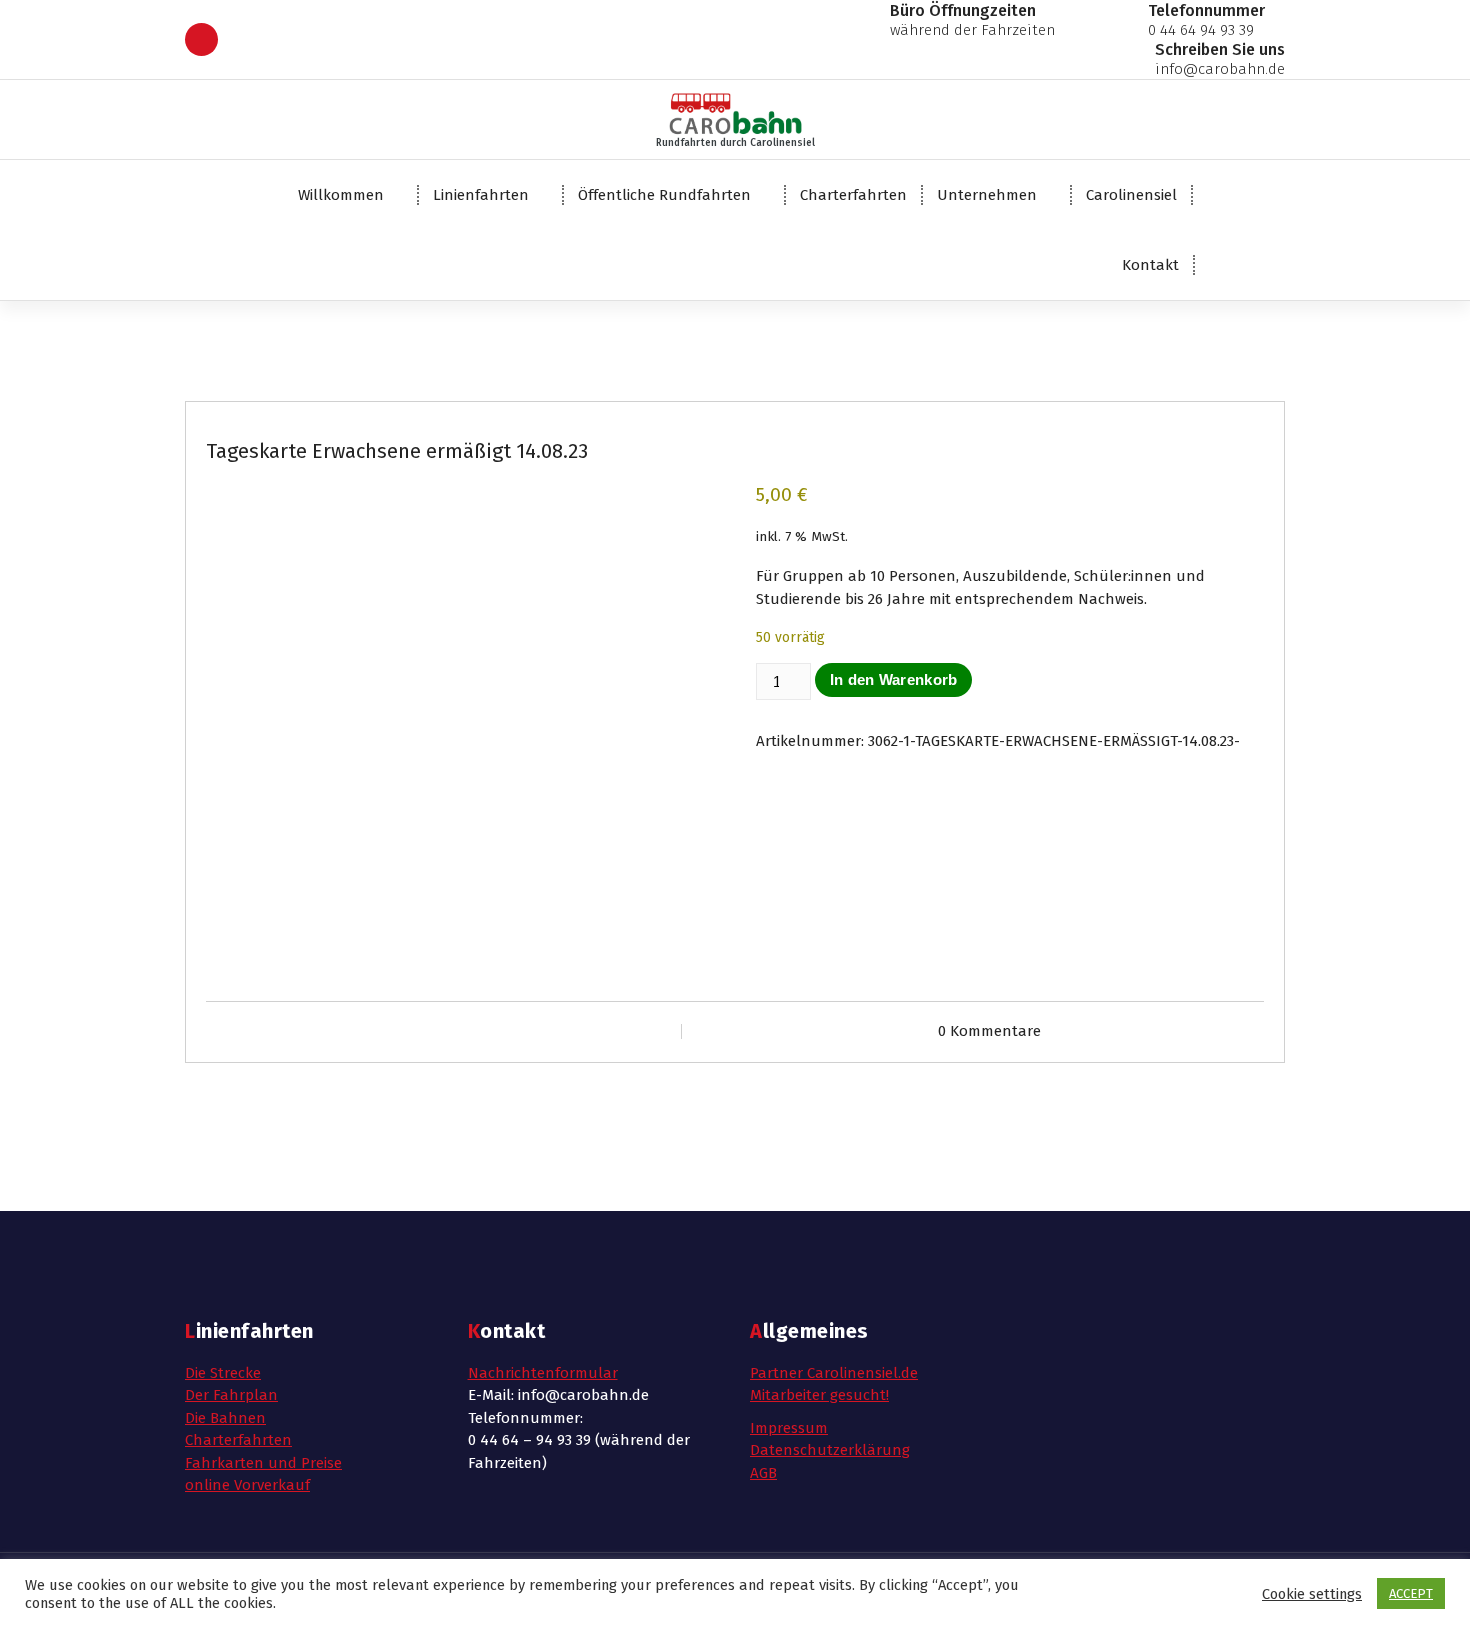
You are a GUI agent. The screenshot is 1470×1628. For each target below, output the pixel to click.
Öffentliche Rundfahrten (664, 195)
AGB (763, 1473)
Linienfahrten (481, 195)
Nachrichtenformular (543, 1373)
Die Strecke (223, 1373)
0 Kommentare (989, 1031)
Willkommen (341, 195)
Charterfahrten (853, 195)
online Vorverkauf (247, 1485)
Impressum (789, 1428)
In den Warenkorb (894, 679)
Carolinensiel (1131, 195)
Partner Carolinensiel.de (834, 1373)
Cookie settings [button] (1312, 1594)
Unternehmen (987, 195)
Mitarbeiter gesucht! (819, 1395)
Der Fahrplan (231, 1395)
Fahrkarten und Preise (263, 1463)
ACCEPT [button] (1411, 1593)
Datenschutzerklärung (830, 1450)
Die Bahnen (225, 1418)
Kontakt (1150, 265)
